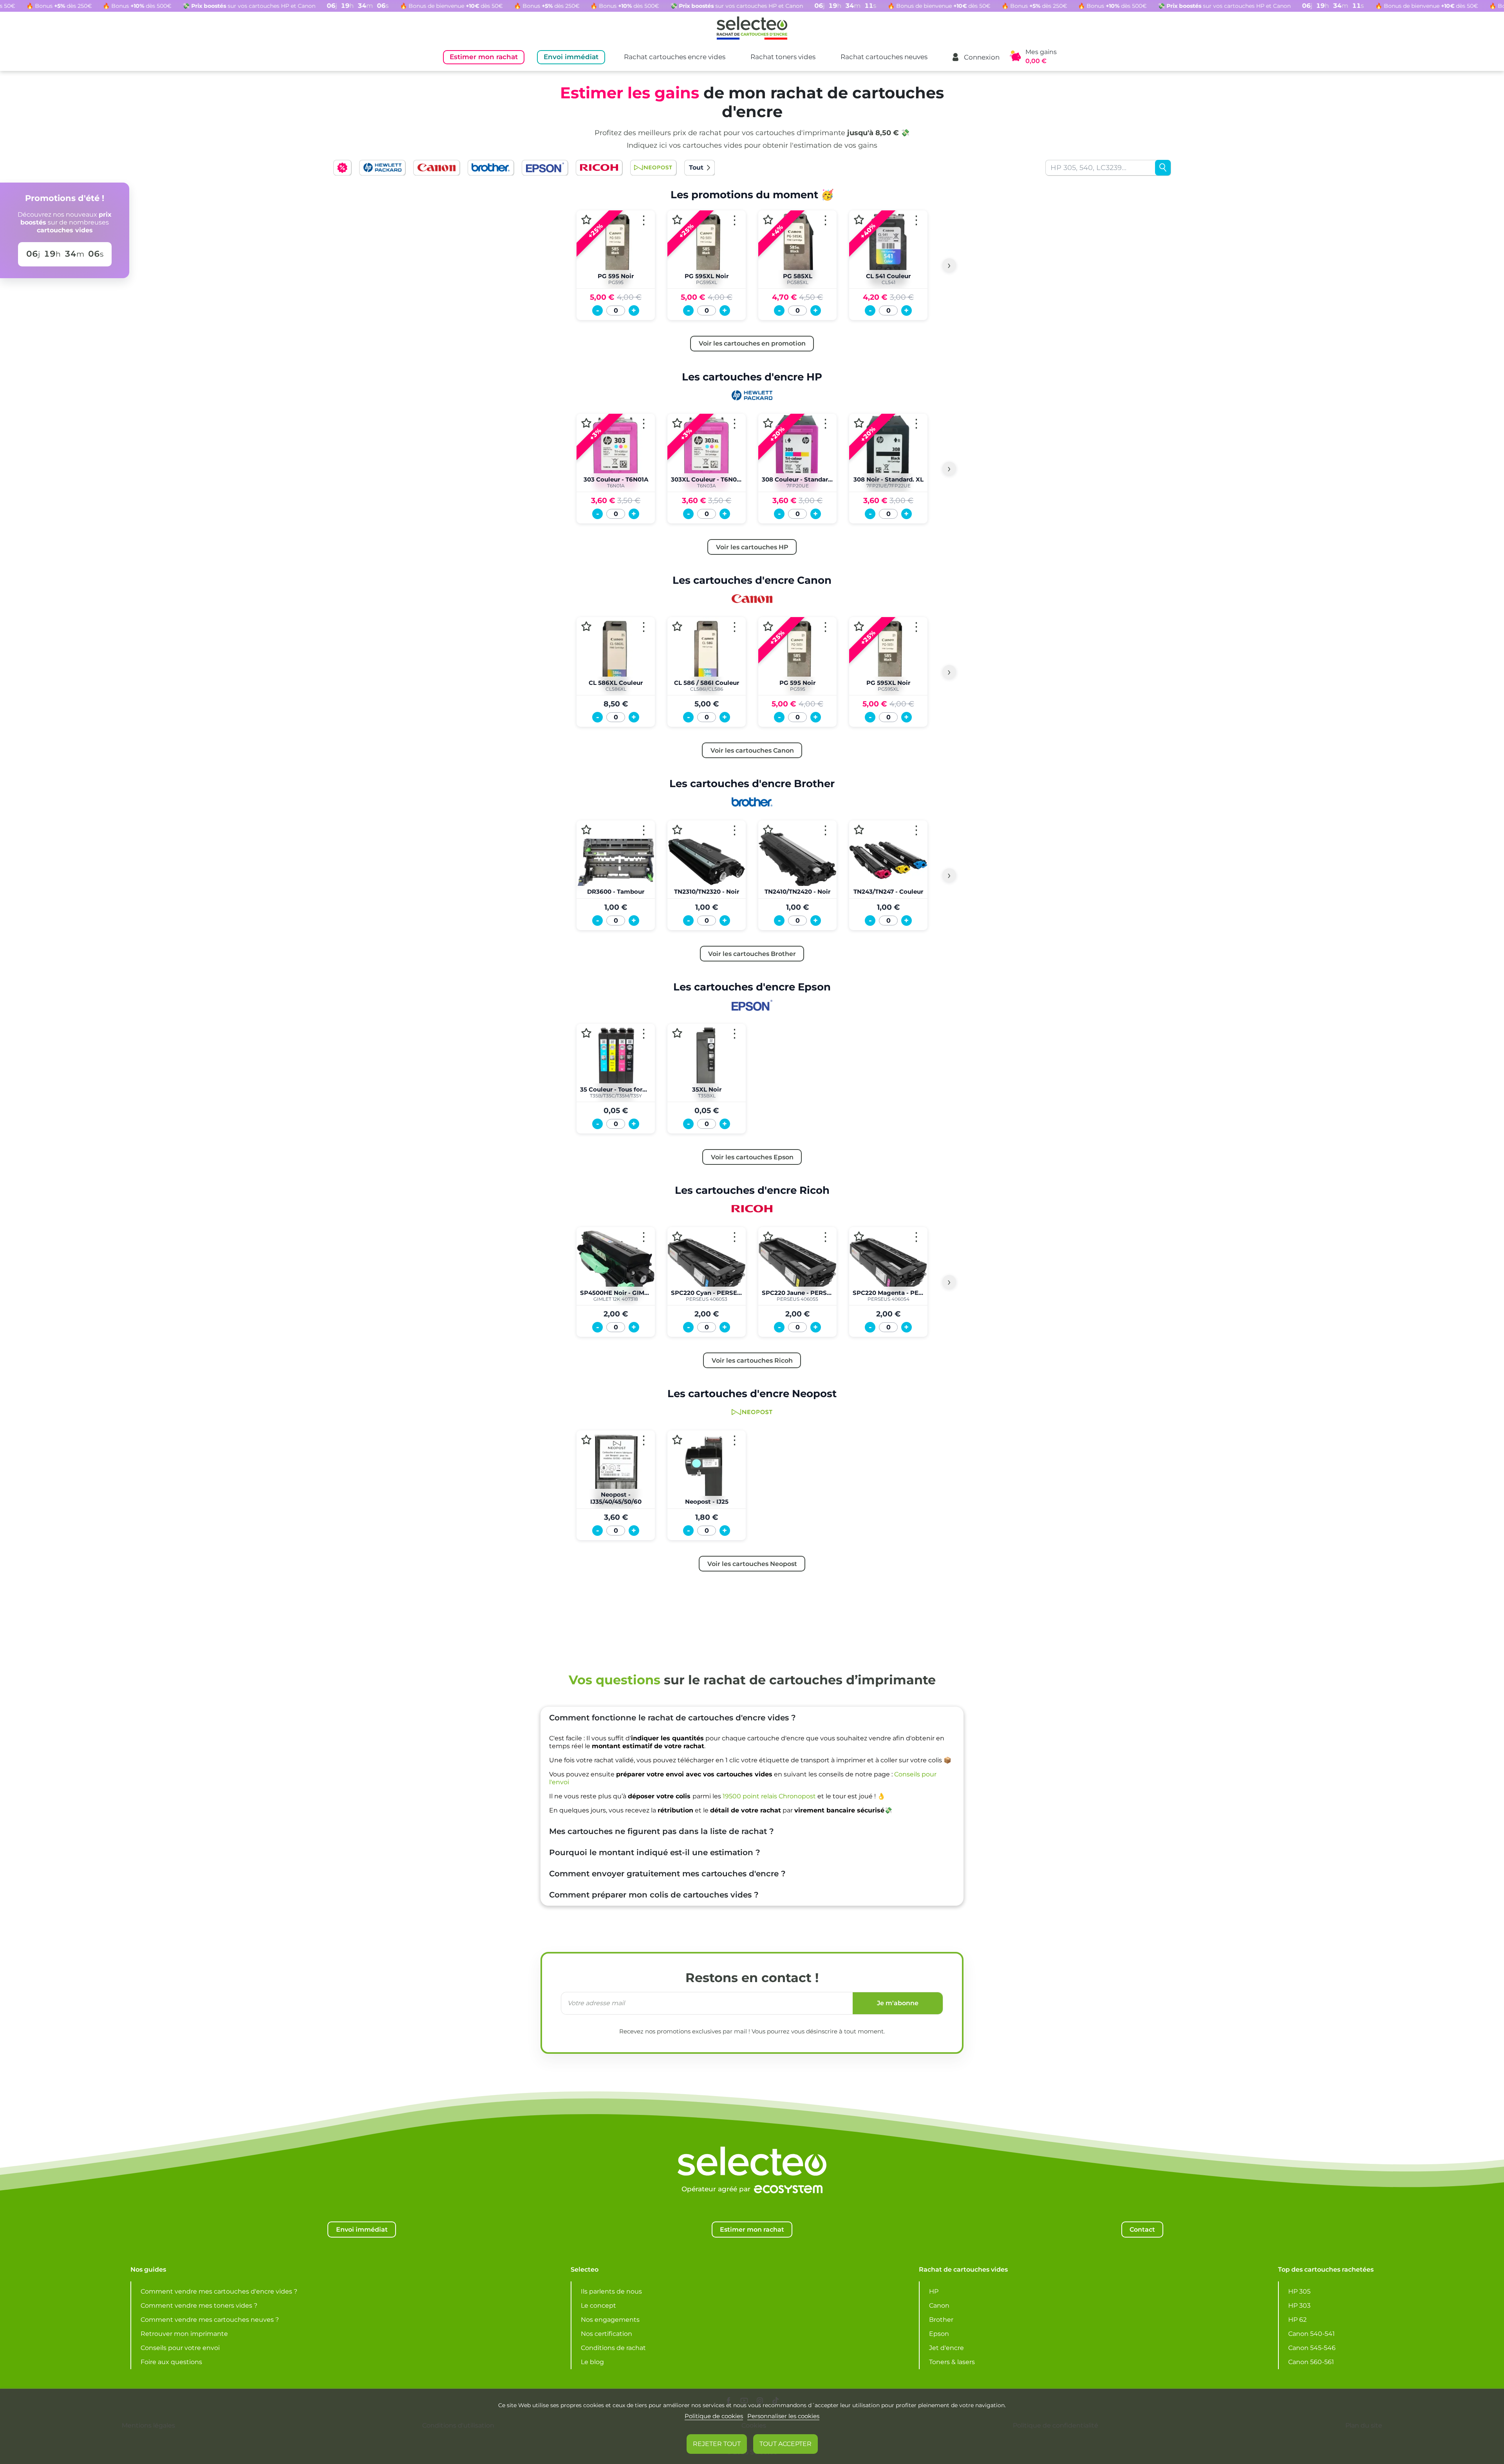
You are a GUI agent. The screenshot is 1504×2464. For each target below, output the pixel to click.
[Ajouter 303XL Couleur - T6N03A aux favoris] (677, 423)
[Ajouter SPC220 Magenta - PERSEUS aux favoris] (859, 1237)
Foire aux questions (171, 2362)
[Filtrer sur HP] (382, 168)
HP (934, 2291)
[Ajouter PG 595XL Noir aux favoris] (677, 220)
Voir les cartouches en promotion (752, 343)
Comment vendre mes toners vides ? (199, 2306)
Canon (939, 2306)
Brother (941, 2320)
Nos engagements (610, 2320)
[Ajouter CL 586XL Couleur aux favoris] (586, 626)
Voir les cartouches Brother (752, 954)
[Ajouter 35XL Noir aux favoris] (677, 1033)
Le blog (592, 2362)
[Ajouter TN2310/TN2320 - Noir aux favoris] (677, 830)
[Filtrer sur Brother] (491, 168)
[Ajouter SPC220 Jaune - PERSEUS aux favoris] (768, 1237)
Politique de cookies (714, 2416)
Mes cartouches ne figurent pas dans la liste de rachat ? (662, 1831)
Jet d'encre (946, 2348)
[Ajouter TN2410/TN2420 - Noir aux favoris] (768, 830)
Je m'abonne (898, 2003)
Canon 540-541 (1311, 2334)
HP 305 (1299, 2291)
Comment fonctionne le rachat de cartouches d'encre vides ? (672, 1718)
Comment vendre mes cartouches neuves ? (210, 2320)
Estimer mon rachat (484, 57)
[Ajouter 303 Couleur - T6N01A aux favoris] (586, 423)
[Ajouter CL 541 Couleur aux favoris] (859, 220)
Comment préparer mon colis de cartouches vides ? (654, 1895)
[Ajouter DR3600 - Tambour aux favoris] (586, 830)
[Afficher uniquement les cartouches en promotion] (342, 168)
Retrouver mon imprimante (184, 2334)
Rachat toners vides (783, 57)
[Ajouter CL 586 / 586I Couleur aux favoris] (677, 626)
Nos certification (606, 2334)
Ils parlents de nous (611, 2291)
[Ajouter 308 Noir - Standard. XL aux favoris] (859, 423)
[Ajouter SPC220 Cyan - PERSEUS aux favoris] (677, 1237)
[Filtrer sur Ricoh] (599, 168)
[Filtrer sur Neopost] (653, 168)
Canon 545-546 (1312, 2348)
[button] (975, 57)
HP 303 (1299, 2306)
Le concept (598, 2306)
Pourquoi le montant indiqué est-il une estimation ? (655, 1852)
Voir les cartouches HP (752, 547)
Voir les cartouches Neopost (752, 1564)
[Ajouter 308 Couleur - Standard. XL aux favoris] (768, 423)
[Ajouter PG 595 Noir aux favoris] (586, 220)
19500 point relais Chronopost (769, 1796)
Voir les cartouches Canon (752, 750)
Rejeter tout (717, 2444)
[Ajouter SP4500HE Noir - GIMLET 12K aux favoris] (586, 1237)
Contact (1142, 2229)
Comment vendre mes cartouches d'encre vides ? (219, 2291)
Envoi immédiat (571, 57)
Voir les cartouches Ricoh (752, 1360)
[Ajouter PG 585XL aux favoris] (768, 220)
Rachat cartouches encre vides (675, 57)
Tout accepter (785, 2444)
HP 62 (1297, 2320)
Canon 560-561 (1311, 2362)
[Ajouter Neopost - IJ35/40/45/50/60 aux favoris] (586, 1440)
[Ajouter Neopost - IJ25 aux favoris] (677, 1440)
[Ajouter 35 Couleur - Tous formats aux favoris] (586, 1033)
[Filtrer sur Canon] (436, 168)
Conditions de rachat (613, 2348)
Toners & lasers (952, 2362)
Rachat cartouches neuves (884, 57)
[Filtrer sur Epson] (545, 168)
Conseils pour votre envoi (180, 2348)
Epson (939, 2334)
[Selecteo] (752, 2142)
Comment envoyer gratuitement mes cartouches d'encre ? (667, 1874)
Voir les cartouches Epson (752, 1157)
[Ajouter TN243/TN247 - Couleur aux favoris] (859, 830)
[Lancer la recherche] (1163, 168)
